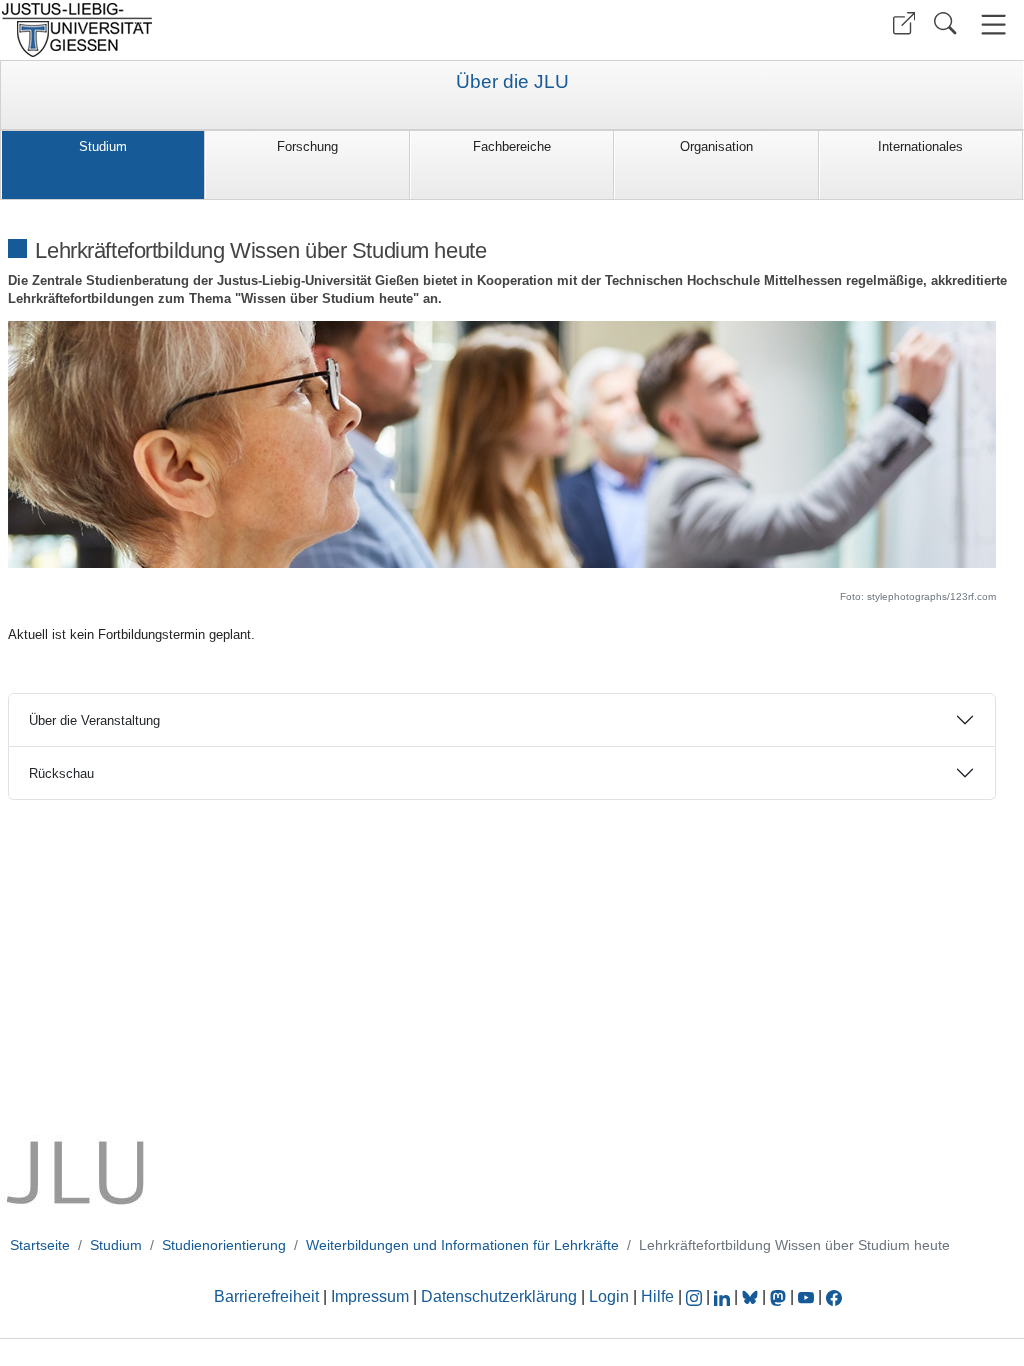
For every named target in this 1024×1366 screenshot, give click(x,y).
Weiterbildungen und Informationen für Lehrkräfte (462, 1245)
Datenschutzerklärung (499, 1296)
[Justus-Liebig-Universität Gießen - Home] (253, 30)
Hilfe (657, 1296)
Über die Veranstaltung (94, 720)
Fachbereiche (512, 146)
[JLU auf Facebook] (834, 1296)
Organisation (716, 146)
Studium (103, 146)
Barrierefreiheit (266, 1296)
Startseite (40, 1245)
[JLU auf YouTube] (806, 1296)
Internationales (920, 146)
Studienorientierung (224, 1245)
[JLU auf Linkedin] (724, 1296)
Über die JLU (512, 82)
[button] (904, 23)
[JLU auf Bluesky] (752, 1296)
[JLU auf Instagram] (696, 1296)
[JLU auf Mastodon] (780, 1296)
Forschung (307, 146)
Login (611, 1296)
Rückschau (61, 773)
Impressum (370, 1296)
